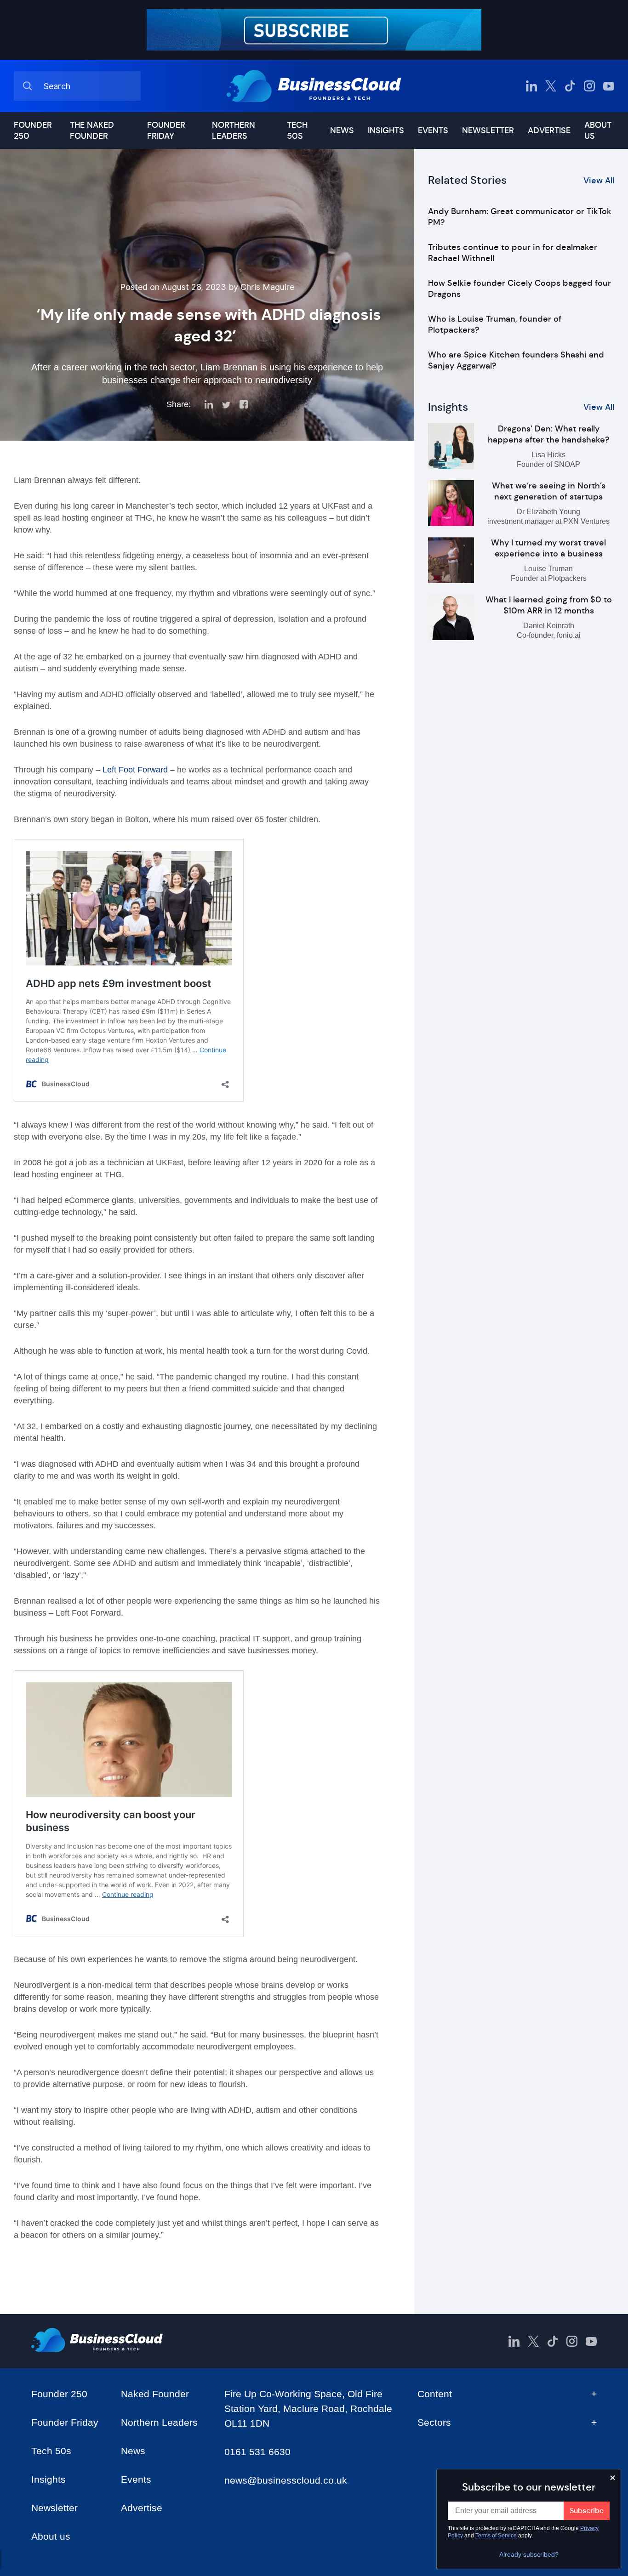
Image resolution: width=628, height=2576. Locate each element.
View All (599, 181)
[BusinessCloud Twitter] (551, 86)
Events (433, 131)
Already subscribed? (529, 2554)
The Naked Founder (92, 131)
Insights (386, 131)
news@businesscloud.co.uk (286, 2480)
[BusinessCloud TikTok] (570, 86)
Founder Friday (166, 131)
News (342, 131)
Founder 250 (33, 131)
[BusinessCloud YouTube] (609, 86)
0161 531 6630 (257, 2452)
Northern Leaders (234, 131)
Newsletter (488, 131)
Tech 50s (297, 131)
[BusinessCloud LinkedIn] (531, 86)
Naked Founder (155, 2394)
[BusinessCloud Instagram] (589, 86)
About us (598, 131)
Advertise (549, 131)
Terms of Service (496, 2536)
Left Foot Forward (135, 770)
